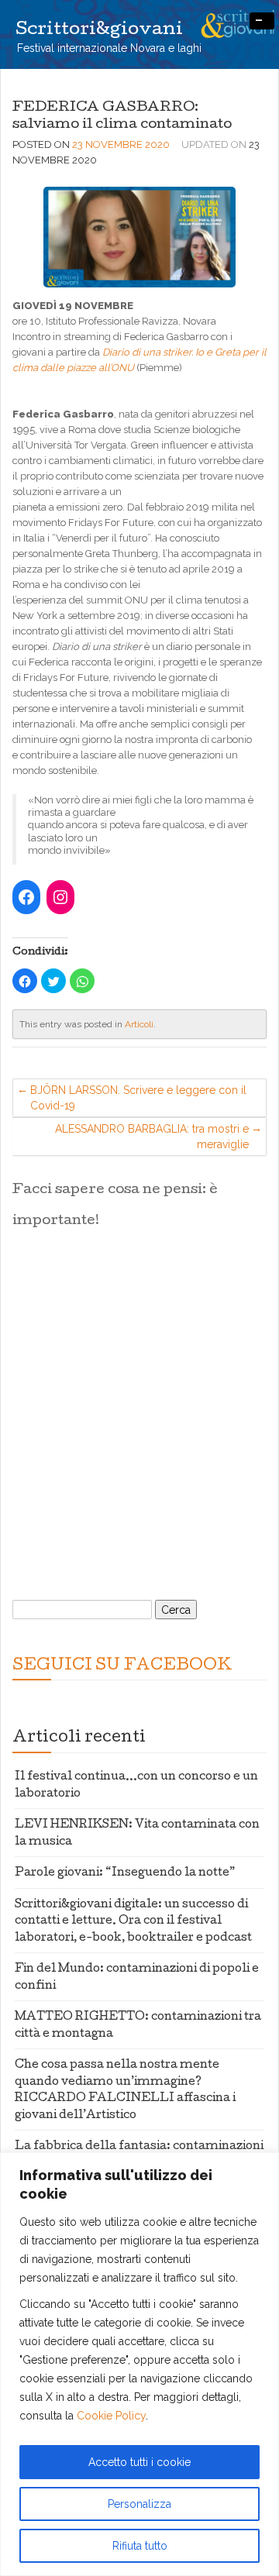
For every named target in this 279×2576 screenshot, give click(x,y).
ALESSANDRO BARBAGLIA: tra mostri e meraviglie (152, 1137)
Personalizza (139, 2504)
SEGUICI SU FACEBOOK (122, 1666)
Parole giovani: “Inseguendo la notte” (125, 1873)
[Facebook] (26, 897)
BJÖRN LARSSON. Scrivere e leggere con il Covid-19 (138, 1098)
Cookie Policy (111, 2416)
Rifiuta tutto (140, 2546)
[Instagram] (60, 897)
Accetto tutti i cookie (139, 2462)
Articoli (139, 1024)
